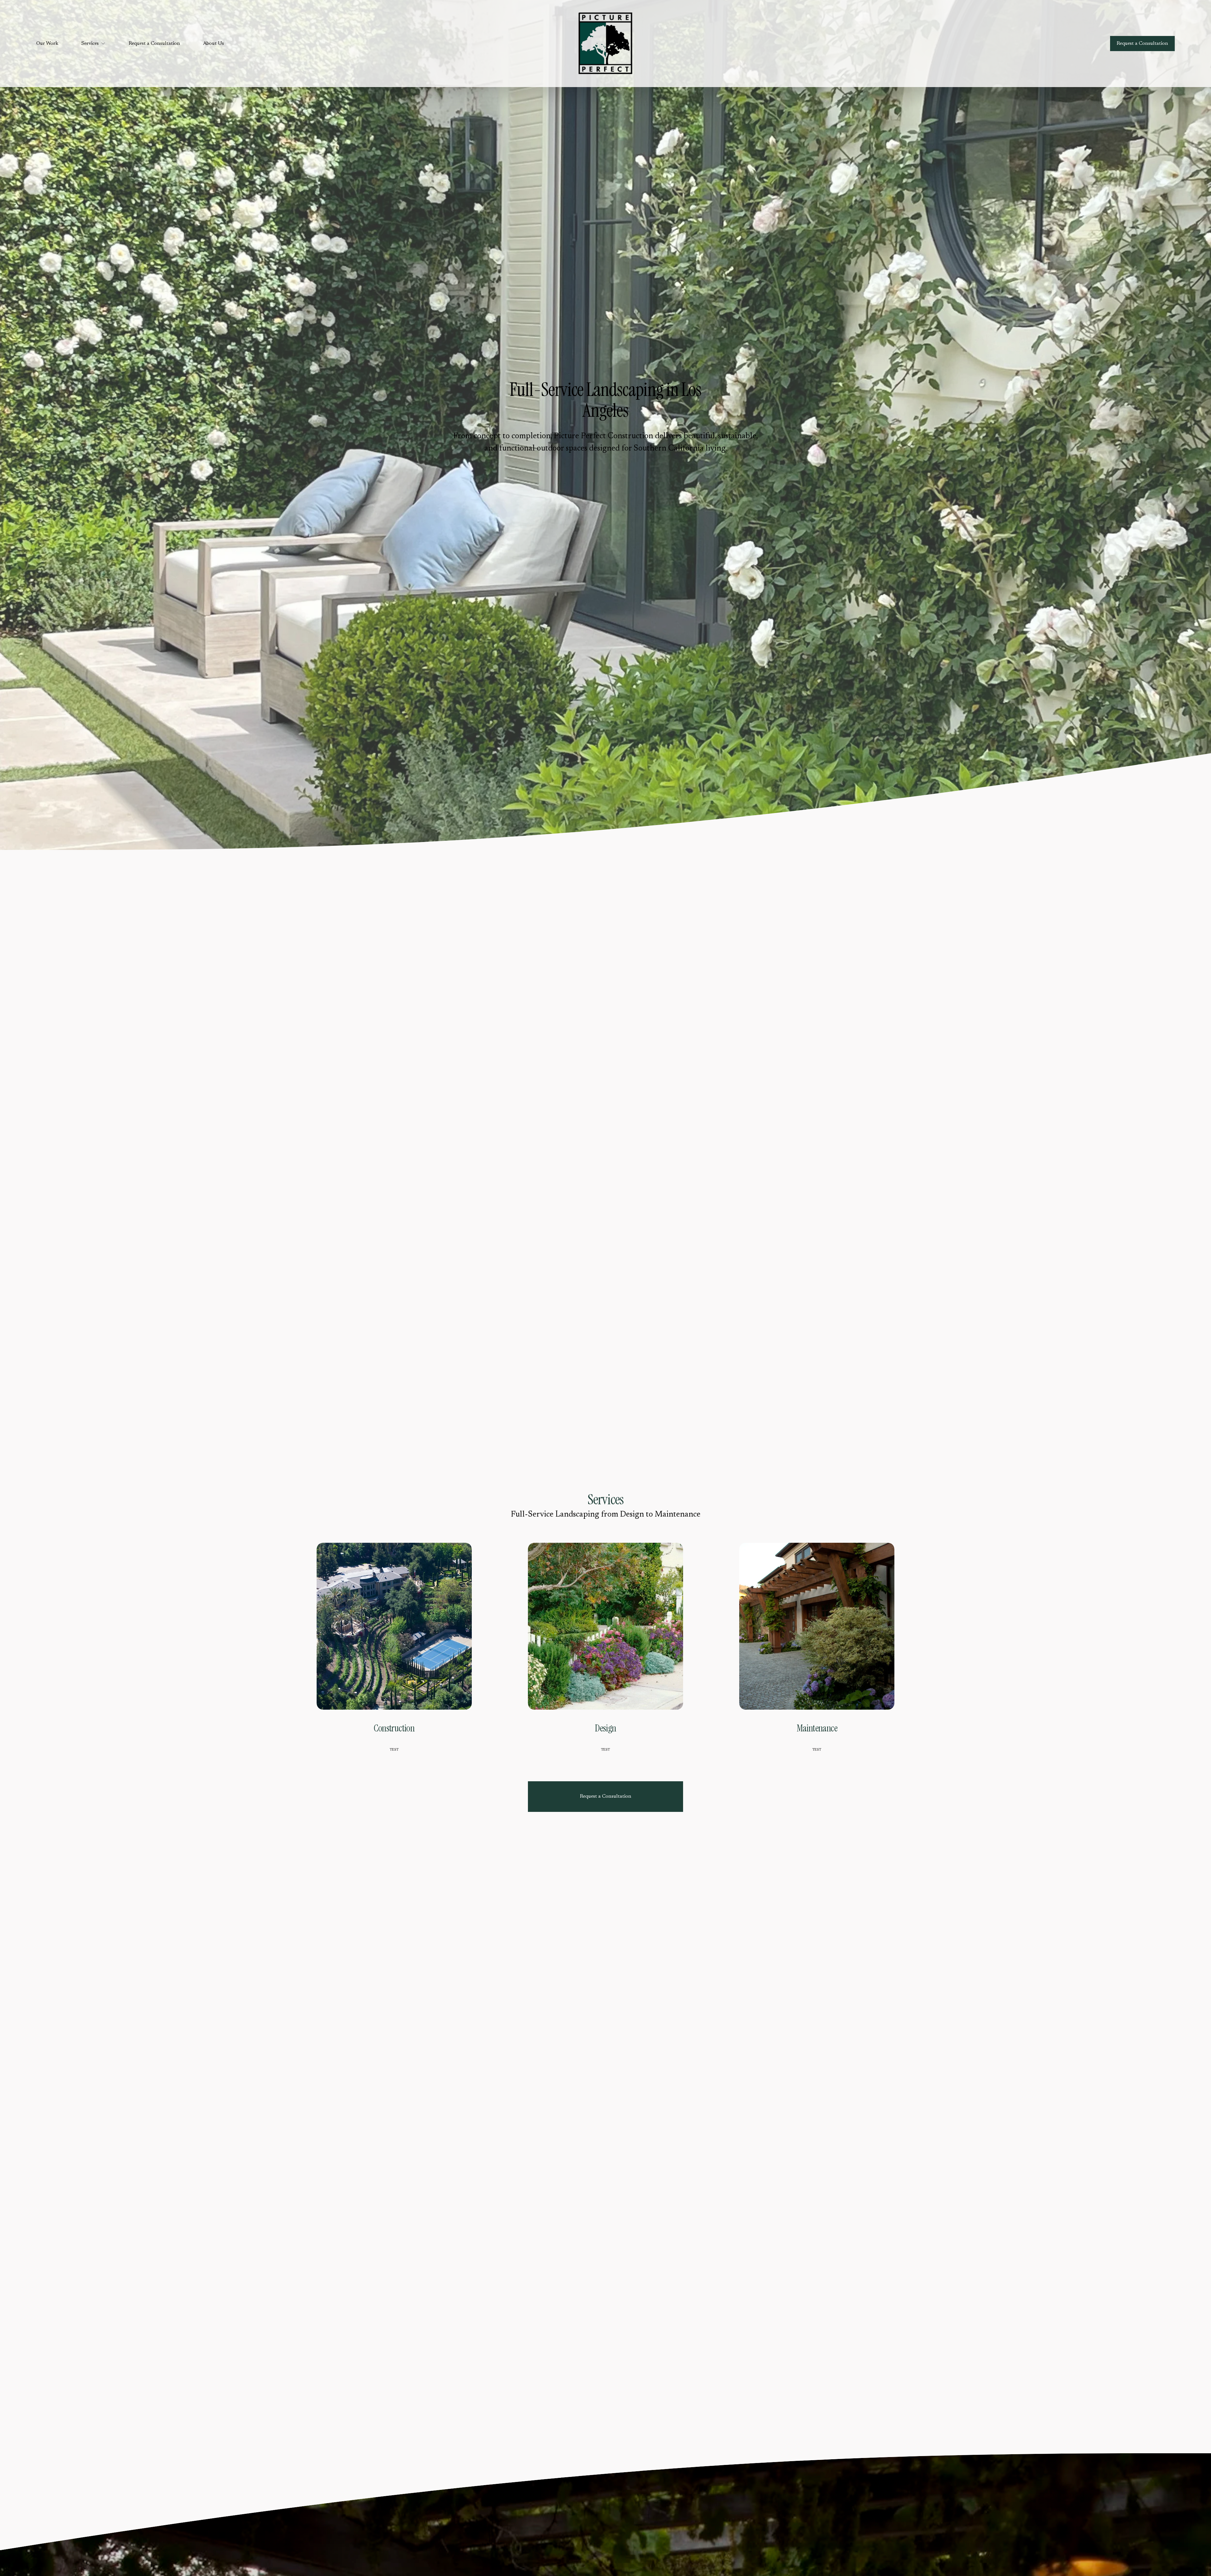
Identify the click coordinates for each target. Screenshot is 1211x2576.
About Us (214, 44)
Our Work (47, 44)
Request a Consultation (154, 44)
